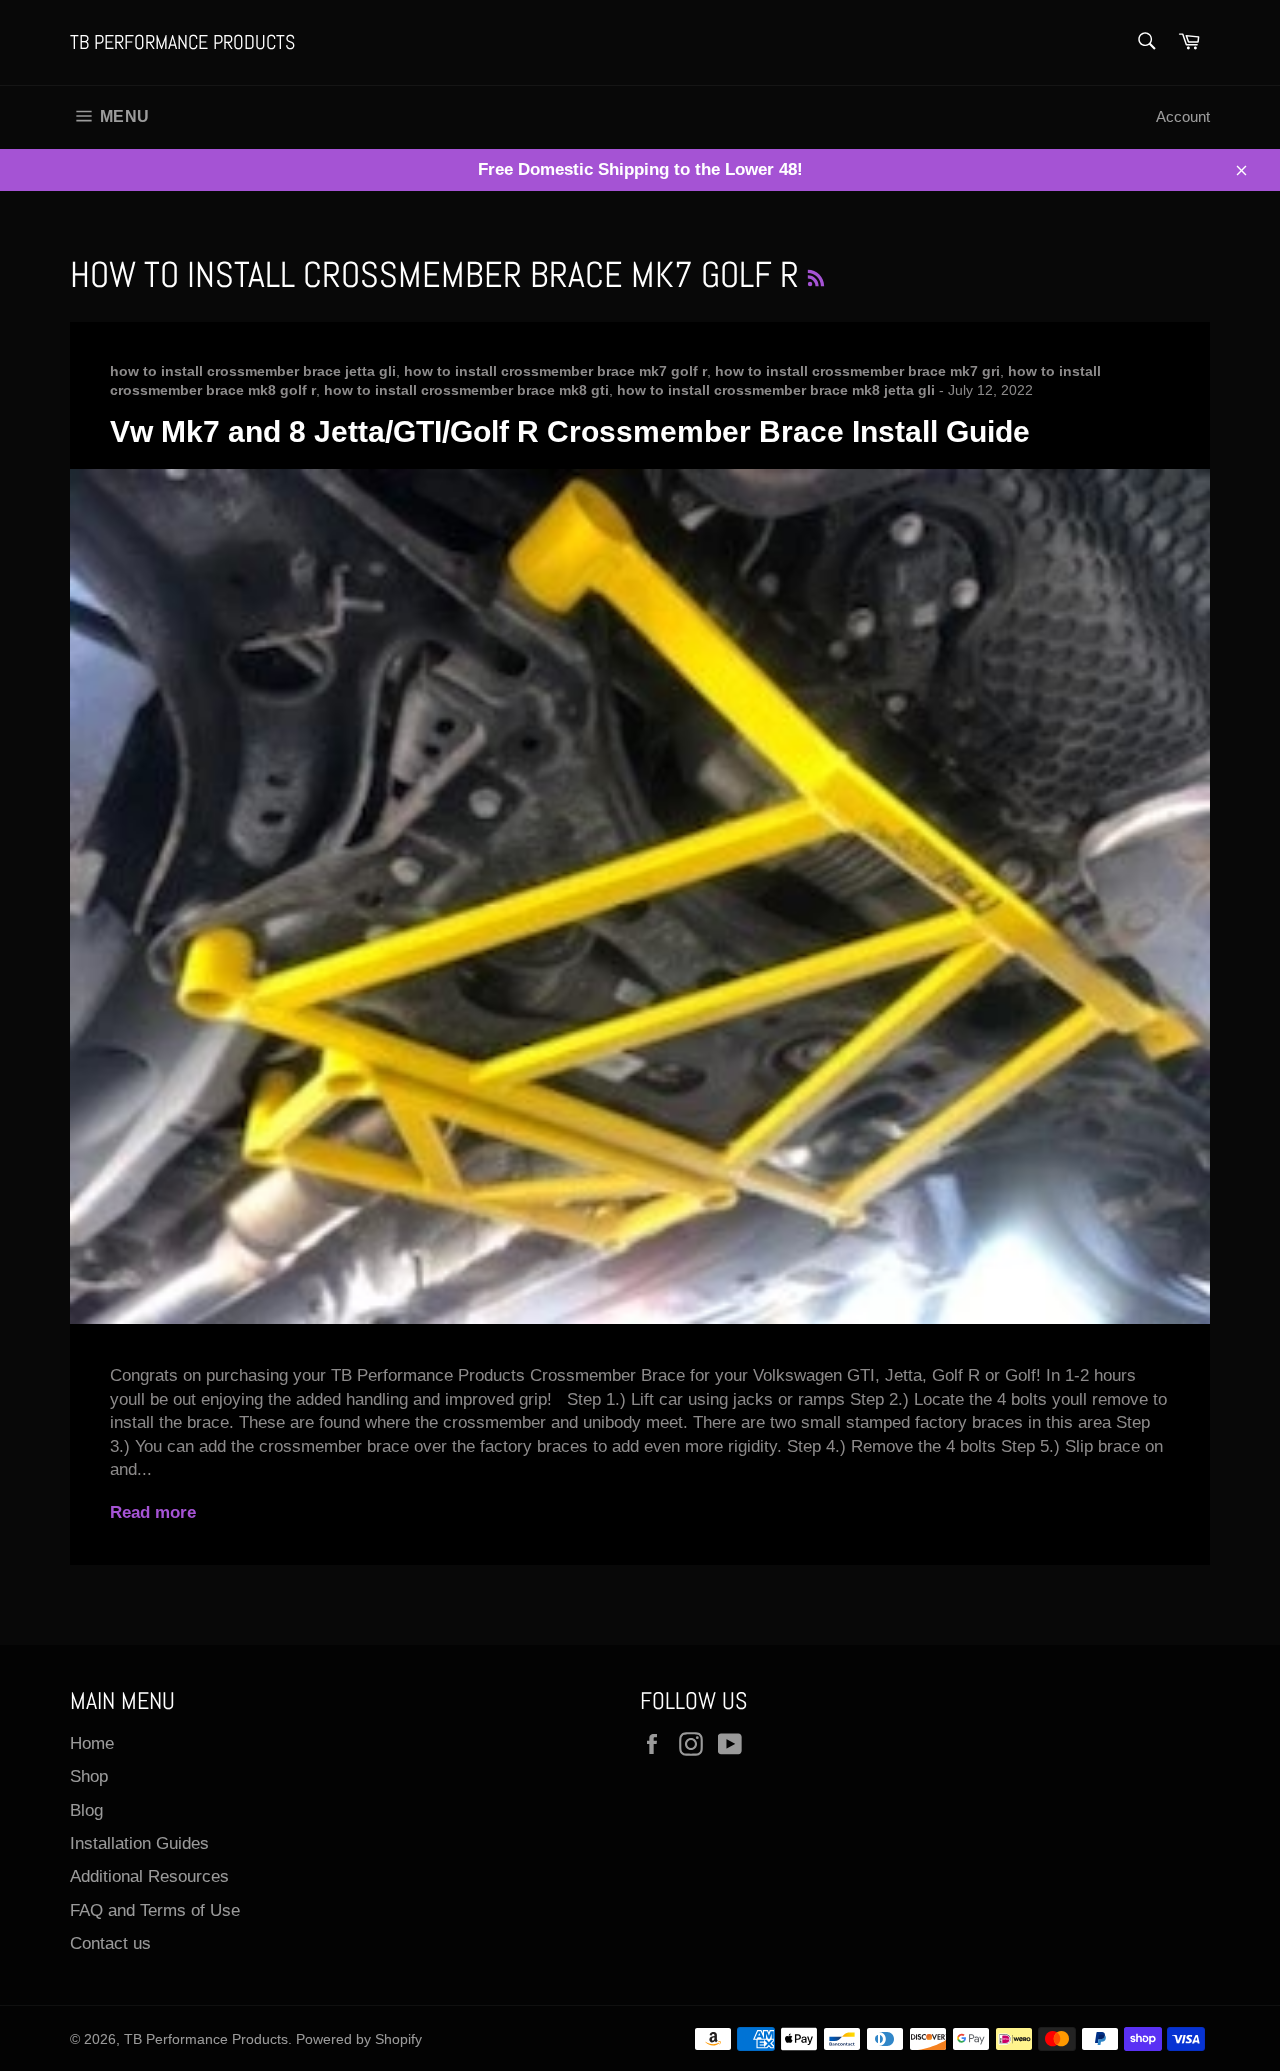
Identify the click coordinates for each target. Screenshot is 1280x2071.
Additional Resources (149, 1876)
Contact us (110, 1943)
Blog (86, 1810)
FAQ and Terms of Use (155, 1910)
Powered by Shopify (359, 2039)
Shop (89, 1776)
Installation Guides (139, 1843)
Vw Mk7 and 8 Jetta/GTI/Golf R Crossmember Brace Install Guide (570, 431)
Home (92, 1743)
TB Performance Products (182, 42)
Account (1183, 116)
